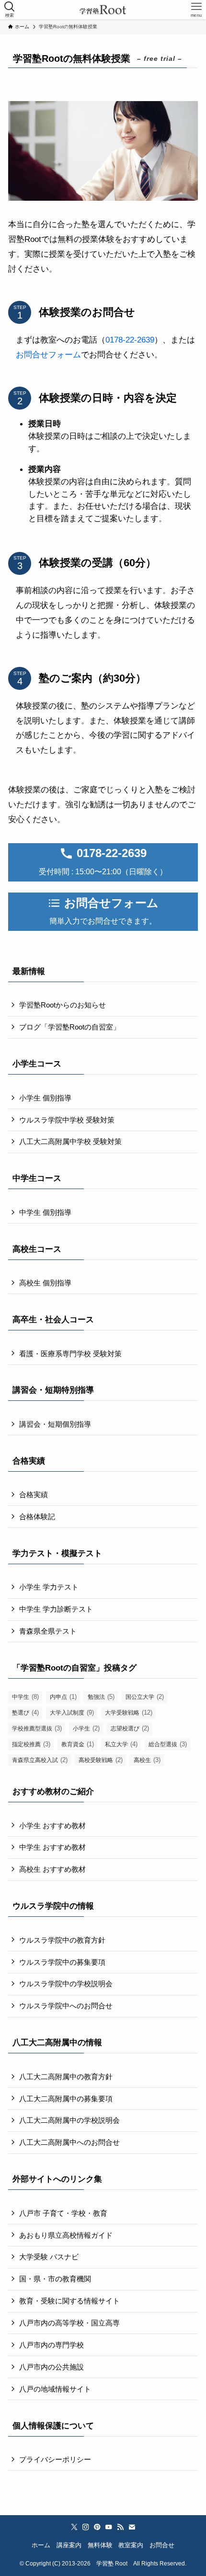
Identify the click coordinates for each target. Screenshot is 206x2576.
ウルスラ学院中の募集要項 (62, 1962)
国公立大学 (145, 1697)
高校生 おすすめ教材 (52, 1869)
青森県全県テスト (48, 1631)
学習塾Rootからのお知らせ (63, 1005)
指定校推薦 (31, 1744)
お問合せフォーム (48, 355)
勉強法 (101, 1697)
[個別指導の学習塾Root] (103, 10)
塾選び (25, 1712)
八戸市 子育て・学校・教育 (63, 2213)
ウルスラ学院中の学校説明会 (66, 1984)
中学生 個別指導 (45, 1212)
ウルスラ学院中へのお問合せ (66, 2006)
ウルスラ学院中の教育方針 (62, 1940)
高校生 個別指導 (45, 1283)
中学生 (25, 1697)
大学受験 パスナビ (49, 2257)
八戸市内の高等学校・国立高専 (69, 2323)
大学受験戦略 (129, 1712)
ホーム (41, 2545)
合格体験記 (37, 1517)
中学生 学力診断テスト (56, 1609)
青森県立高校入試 (40, 1760)
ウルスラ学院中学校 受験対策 (67, 1120)
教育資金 (78, 1744)
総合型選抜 (168, 1744)
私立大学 (121, 1744)
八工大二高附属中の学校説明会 (69, 2120)
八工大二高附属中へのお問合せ (69, 2142)
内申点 (63, 1697)
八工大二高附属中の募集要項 (66, 2099)
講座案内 (69, 2545)
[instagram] (86, 2527)
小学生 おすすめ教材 (52, 1826)
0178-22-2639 (130, 340)
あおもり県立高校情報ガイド (66, 2235)
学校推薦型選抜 (37, 1728)
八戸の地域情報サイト (55, 2389)
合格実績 (34, 1494)
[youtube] (109, 2527)
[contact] (132, 2527)
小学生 (86, 1728)
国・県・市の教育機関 (55, 2279)
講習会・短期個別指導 (55, 1424)
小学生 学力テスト (49, 1587)
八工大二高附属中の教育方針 (66, 2077)
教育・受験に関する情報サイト (69, 2301)
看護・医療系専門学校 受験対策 (70, 1354)
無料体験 (100, 2545)
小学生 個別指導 (45, 1098)
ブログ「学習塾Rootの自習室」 (70, 1027)
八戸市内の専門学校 (51, 2345)
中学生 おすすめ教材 (52, 1847)
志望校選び (130, 1728)
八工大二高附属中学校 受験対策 (70, 1141)
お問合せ (162, 2545)
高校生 (147, 1760)
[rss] (120, 2527)
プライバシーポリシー (55, 2459)
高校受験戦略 (101, 1760)
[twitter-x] (74, 2527)
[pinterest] (97, 2527)
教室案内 (131, 2545)
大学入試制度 (72, 1712)
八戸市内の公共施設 (51, 2367)
